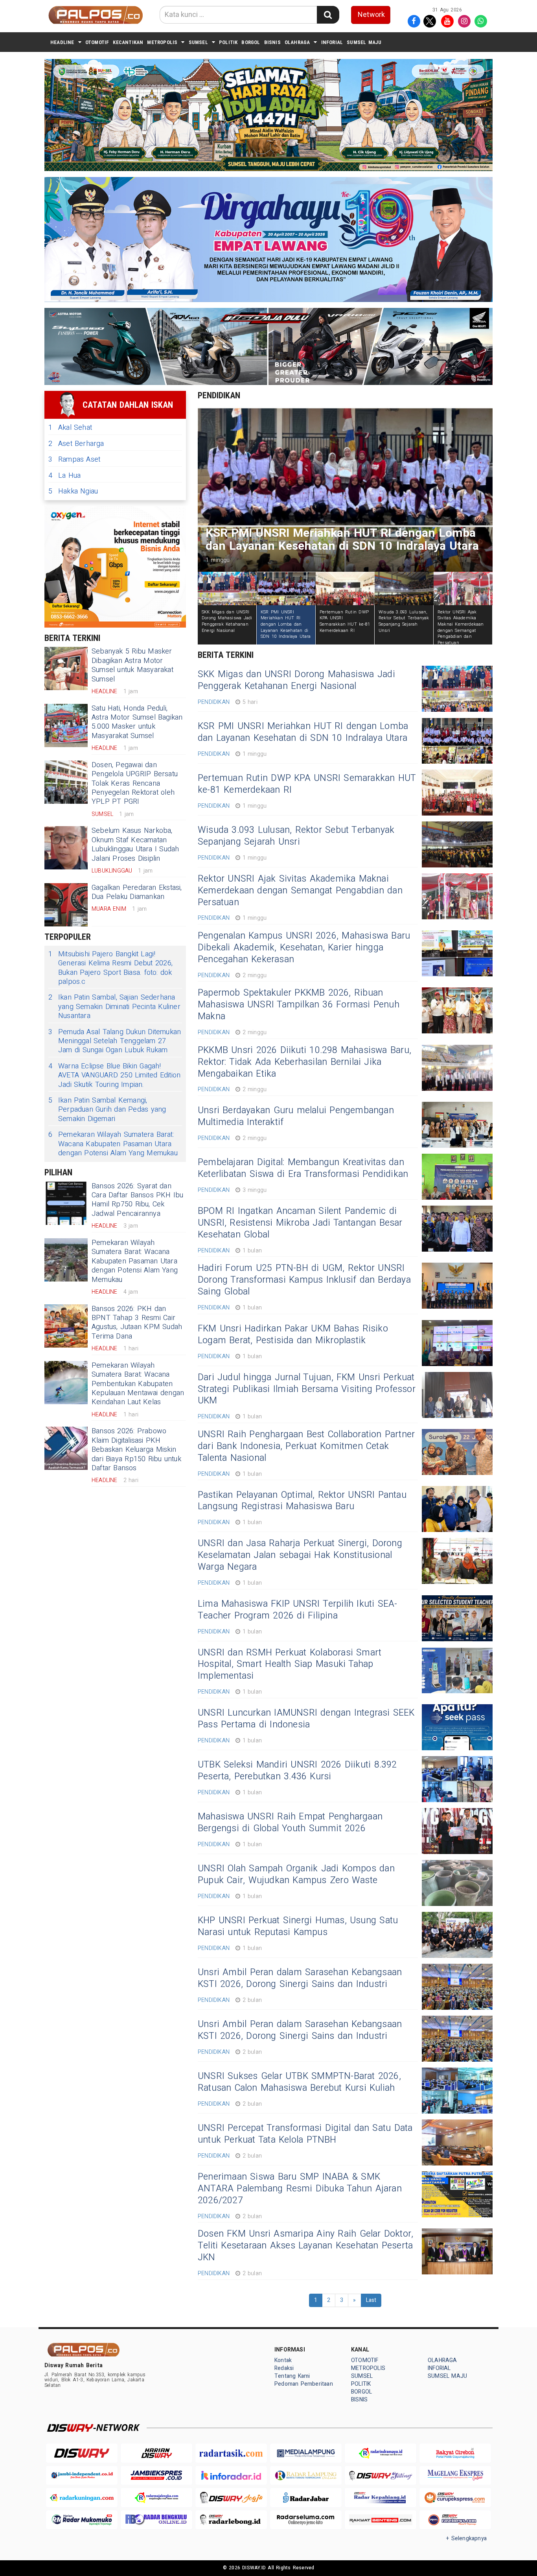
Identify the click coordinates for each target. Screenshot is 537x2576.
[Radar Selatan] (455, 2520)
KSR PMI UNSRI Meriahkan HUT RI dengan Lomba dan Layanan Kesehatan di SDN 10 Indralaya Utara (303, 732)
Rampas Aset (74, 459)
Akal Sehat (70, 428)
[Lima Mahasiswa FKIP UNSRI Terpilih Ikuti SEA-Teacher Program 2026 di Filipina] (457, 1618)
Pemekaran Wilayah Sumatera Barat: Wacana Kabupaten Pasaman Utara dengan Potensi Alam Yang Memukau (113, 1144)
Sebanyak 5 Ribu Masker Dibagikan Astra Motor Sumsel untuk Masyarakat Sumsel (132, 665)
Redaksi (284, 2368)
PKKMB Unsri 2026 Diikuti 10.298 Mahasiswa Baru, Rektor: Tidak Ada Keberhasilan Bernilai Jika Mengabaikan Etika (304, 1062)
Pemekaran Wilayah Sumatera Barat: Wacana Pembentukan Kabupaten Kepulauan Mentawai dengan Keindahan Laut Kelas (138, 1384)
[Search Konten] (328, 15)
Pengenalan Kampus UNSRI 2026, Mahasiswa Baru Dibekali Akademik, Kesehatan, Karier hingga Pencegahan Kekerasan (304, 948)
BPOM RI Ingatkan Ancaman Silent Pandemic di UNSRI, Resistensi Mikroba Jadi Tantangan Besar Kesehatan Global (300, 1223)
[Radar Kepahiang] (381, 2498)
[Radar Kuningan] (82, 2498)
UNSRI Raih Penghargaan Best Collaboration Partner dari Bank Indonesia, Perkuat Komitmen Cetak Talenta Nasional (306, 1446)
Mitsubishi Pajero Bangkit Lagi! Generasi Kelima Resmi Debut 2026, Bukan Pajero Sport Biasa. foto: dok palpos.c (110, 968)
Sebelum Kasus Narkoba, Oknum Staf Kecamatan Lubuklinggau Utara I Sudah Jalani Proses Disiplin (135, 844)
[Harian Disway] (156, 2453)
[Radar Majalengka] (156, 2498)
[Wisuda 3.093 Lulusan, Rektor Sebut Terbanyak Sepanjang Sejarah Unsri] (457, 844)
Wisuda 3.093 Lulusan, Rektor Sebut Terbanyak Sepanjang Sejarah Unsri (296, 836)
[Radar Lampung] (306, 2476)
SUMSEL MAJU (364, 42)
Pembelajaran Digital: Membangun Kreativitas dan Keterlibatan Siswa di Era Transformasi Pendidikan (303, 1168)
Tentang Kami (292, 2376)
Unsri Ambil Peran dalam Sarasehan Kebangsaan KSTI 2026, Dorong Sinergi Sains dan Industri (300, 1978)
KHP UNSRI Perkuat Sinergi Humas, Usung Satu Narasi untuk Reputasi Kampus (298, 1926)
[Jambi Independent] (82, 2476)
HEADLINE (62, 42)
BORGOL (251, 42)
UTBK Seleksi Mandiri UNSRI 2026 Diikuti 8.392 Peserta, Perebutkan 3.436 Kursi (297, 1771)
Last (371, 2300)
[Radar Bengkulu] (156, 2520)
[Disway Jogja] (231, 2498)
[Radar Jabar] (306, 2498)
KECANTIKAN (128, 42)
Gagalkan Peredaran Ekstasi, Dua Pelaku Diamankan (137, 892)
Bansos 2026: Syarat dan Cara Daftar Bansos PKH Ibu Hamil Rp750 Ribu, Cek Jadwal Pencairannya (138, 1200)
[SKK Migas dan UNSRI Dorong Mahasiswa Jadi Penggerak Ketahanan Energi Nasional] (457, 689)
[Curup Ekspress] (455, 2498)
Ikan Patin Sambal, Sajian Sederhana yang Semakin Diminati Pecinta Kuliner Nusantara (114, 1007)
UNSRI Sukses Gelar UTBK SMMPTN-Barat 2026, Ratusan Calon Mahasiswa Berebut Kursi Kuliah (299, 2082)
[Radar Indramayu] (381, 2453)
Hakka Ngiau (73, 491)
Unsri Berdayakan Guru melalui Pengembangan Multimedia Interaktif (296, 1116)
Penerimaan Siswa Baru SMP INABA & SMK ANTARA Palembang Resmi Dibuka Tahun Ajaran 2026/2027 (300, 2189)
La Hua (64, 476)
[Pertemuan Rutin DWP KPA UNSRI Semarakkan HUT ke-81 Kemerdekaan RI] (457, 793)
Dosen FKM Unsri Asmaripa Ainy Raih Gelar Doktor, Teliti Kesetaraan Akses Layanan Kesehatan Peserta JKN (305, 2246)
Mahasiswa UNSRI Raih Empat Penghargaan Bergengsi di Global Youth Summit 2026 (290, 1823)
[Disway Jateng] (381, 2476)
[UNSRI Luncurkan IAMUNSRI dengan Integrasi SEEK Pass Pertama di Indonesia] (457, 1727)
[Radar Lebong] (231, 2520)
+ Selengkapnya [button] (466, 2538)
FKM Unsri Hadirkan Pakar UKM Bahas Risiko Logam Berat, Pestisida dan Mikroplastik (293, 1335)
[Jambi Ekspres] (156, 2476)
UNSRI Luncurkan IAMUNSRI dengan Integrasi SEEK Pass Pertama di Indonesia (306, 1719)
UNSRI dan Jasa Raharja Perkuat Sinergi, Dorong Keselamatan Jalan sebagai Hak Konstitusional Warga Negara (300, 1555)
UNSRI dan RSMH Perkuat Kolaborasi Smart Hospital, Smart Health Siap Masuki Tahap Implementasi (290, 1665)
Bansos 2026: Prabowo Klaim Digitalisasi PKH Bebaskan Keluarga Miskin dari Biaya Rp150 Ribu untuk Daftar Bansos (136, 1450)
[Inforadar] (231, 2476)
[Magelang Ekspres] (455, 2476)
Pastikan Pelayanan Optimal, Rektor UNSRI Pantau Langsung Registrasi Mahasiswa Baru (302, 1501)
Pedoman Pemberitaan (304, 2384)
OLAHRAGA (297, 42)
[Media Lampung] (306, 2453)
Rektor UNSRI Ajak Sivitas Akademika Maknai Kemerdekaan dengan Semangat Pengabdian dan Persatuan (300, 891)
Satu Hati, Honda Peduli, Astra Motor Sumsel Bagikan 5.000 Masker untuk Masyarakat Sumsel (137, 722)
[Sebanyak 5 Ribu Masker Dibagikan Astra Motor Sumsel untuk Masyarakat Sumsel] (66, 668)
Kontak (283, 2360)
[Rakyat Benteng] (381, 2520)
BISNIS (272, 42)
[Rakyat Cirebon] (455, 2453)
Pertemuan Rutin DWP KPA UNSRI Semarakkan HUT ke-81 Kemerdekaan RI (307, 784)
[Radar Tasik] (231, 2453)
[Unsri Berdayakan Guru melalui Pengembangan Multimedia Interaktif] (457, 1125)
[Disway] (82, 2453)
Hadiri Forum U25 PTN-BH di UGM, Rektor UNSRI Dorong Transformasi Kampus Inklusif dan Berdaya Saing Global (304, 1280)
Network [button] (371, 15)
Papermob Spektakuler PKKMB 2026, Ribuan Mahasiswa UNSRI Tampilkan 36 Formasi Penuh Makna (299, 1005)
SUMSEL (198, 42)
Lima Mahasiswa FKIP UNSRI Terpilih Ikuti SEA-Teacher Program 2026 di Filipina (298, 1610)
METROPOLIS (162, 42)
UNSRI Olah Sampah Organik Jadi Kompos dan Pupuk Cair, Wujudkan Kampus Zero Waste (296, 1874)
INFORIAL (332, 42)
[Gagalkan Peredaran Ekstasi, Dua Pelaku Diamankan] (66, 905)
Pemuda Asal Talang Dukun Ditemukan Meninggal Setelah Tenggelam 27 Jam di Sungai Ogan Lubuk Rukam (115, 1041)
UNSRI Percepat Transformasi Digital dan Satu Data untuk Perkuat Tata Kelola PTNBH (305, 2134)
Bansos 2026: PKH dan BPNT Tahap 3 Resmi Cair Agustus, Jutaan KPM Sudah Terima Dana (137, 1323)
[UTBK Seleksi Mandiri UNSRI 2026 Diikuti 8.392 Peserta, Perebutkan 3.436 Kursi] (457, 1779)
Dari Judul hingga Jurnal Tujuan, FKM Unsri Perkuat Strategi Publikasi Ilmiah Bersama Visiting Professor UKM (307, 1389)
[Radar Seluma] (306, 2520)
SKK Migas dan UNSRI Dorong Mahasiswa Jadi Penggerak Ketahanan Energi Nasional (296, 680)
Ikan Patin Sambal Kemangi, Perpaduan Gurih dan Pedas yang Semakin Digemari (107, 1110)
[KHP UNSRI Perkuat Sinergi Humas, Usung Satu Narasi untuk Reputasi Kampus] (457, 1935)
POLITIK (228, 42)
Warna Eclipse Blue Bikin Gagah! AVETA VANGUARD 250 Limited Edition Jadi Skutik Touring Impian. (114, 1075)
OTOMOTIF (97, 42)
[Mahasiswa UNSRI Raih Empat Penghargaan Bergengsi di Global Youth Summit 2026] (457, 1831)
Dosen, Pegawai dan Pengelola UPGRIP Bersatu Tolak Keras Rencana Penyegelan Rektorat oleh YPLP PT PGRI (135, 783)
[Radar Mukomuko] (82, 2520)
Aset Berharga (76, 444)
